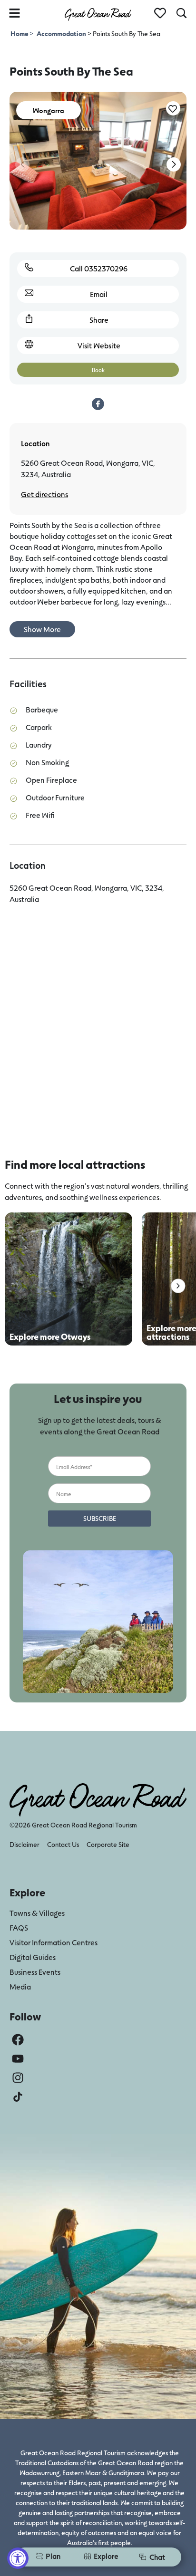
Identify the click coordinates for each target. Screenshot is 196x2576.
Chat (157, 2557)
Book (98, 370)
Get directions (44, 494)
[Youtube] (18, 2059)
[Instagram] (18, 2078)
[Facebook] (18, 2040)
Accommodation (61, 34)
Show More (42, 629)
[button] (174, 164)
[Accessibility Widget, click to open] (18, 2558)
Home (20, 34)
